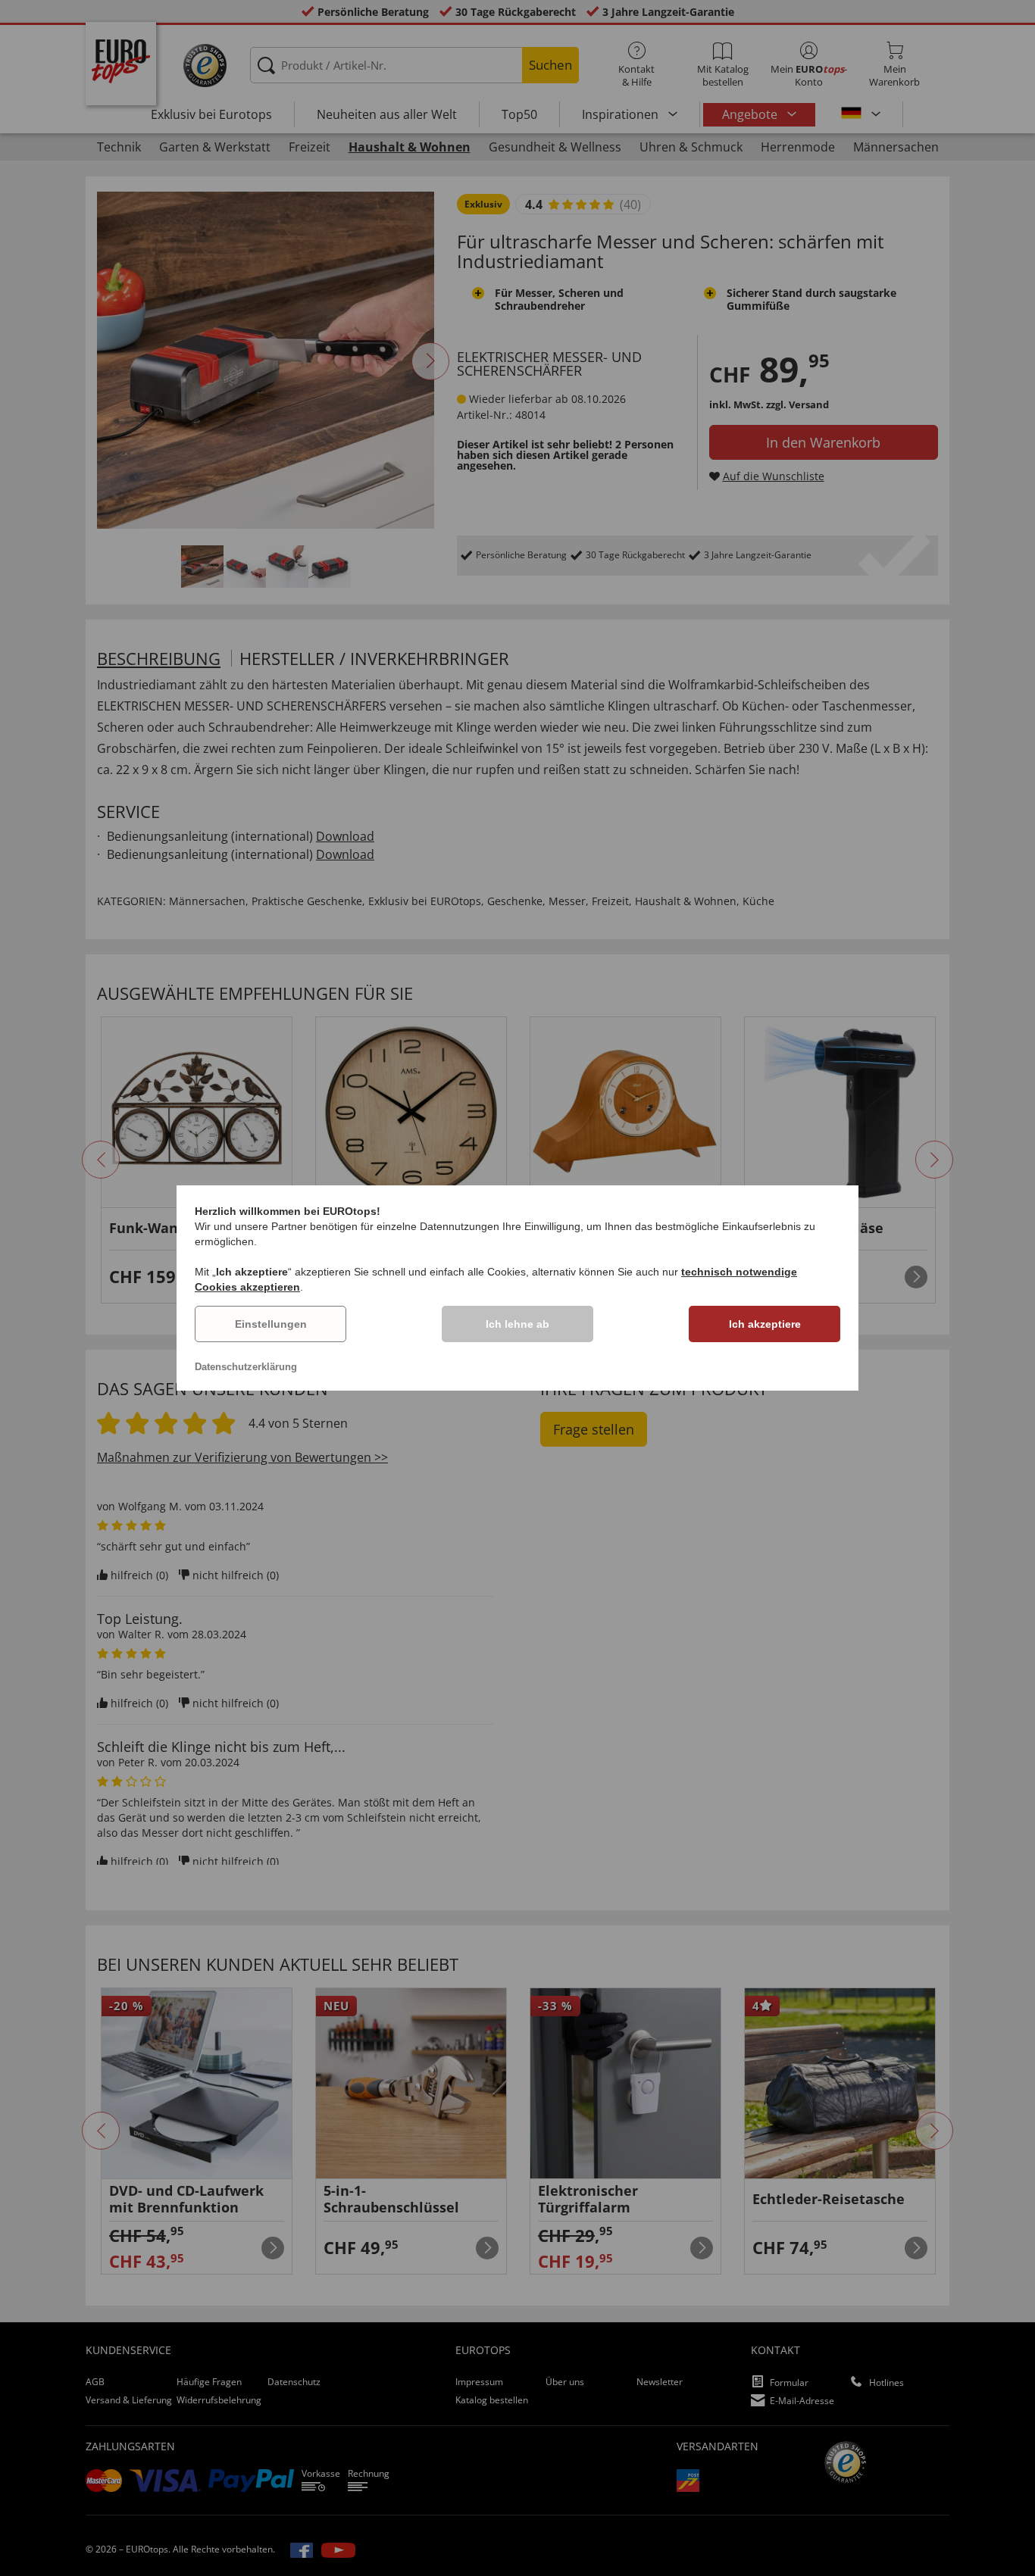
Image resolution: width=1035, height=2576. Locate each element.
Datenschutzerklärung (246, 1367)
